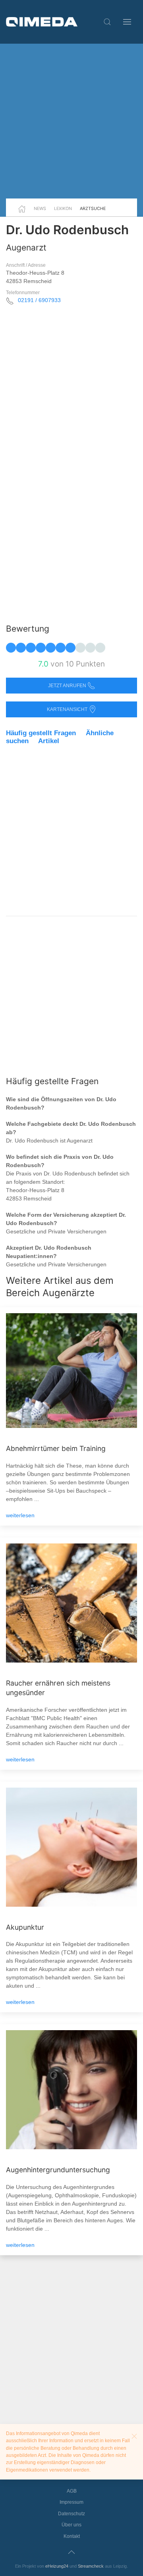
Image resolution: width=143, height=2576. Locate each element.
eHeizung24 (57, 2566)
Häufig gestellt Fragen (41, 733)
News (40, 208)
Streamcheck (91, 2566)
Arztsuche (93, 208)
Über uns (71, 2525)
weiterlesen (20, 1515)
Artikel (49, 741)
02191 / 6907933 (39, 300)
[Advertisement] (71, 121)
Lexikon (63, 208)
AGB (72, 2491)
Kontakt (72, 2536)
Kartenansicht (68, 709)
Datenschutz (71, 2514)
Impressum (71, 2502)
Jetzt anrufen (68, 686)
